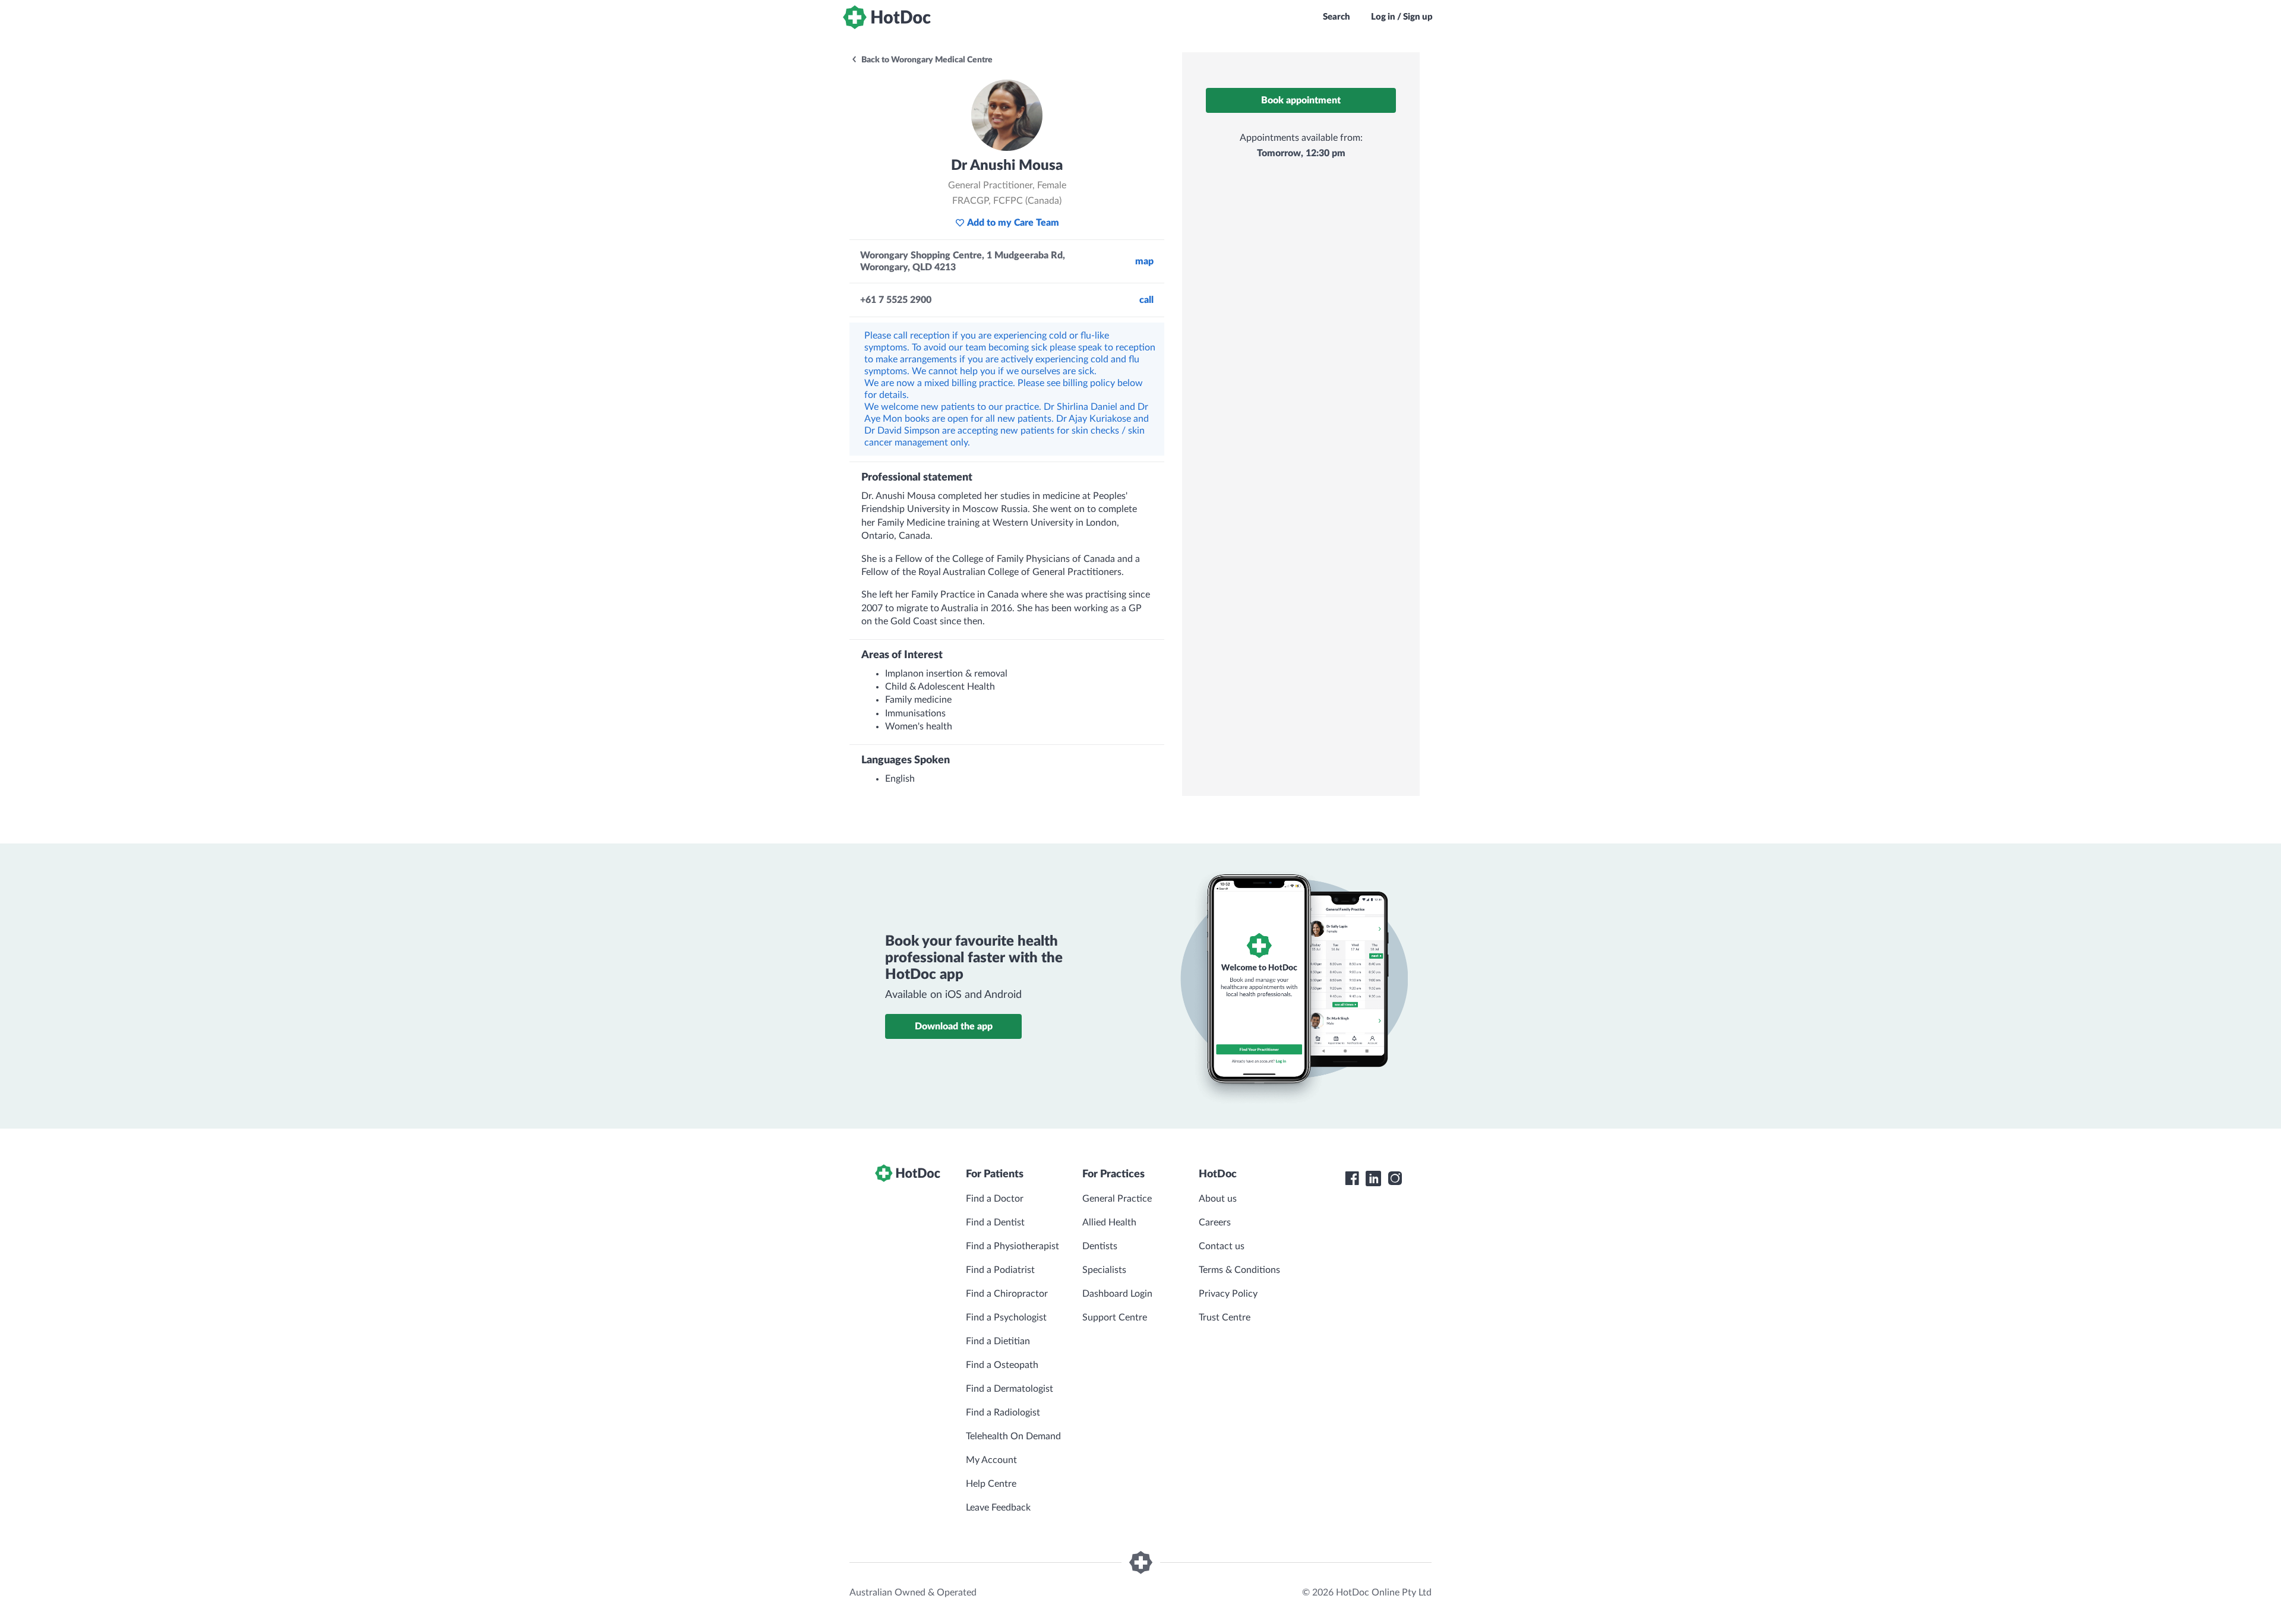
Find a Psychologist (1006, 1317)
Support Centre (1115, 1317)
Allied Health (1109, 1222)
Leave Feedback (998, 1508)
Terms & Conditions (1239, 1270)
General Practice (1117, 1199)
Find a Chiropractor (1007, 1294)
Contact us (1222, 1246)
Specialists (1104, 1270)
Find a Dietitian (998, 1341)
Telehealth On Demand (1013, 1436)
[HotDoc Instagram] (1395, 1178)
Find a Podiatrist (1000, 1270)
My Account (991, 1460)
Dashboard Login (1117, 1294)
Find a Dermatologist (1010, 1389)
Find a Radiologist (1003, 1413)
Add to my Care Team (1013, 223)
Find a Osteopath (1002, 1365)
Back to (926, 60)
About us (1218, 1199)
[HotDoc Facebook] (1352, 1178)
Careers (1215, 1222)
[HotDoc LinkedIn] (1373, 1178)
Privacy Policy (1228, 1294)
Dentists (1100, 1246)
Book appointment (1301, 100)
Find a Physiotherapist (1012, 1246)
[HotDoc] (887, 17)
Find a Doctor (995, 1199)
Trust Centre (1225, 1317)
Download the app (954, 1026)
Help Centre (991, 1484)
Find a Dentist (995, 1222)
